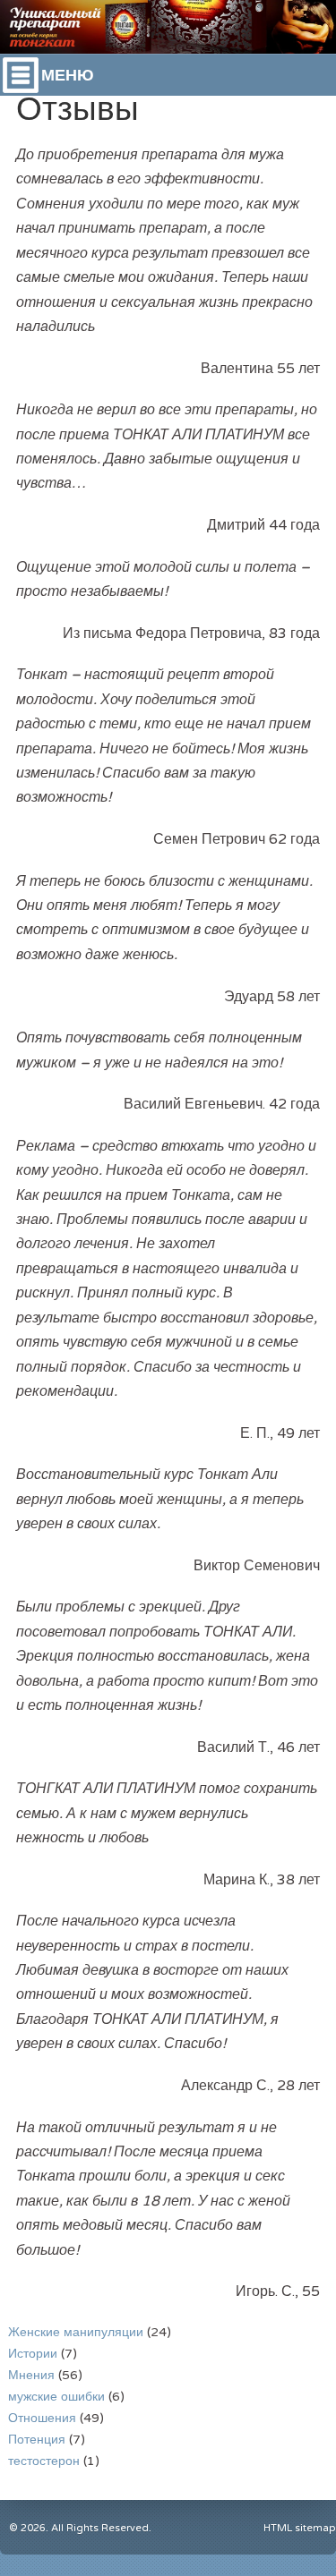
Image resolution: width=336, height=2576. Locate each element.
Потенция (37, 2440)
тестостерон (44, 2461)
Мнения (31, 2375)
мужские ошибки (56, 2397)
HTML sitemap (300, 2528)
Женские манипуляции (76, 2332)
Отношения (42, 2418)
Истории (33, 2354)
